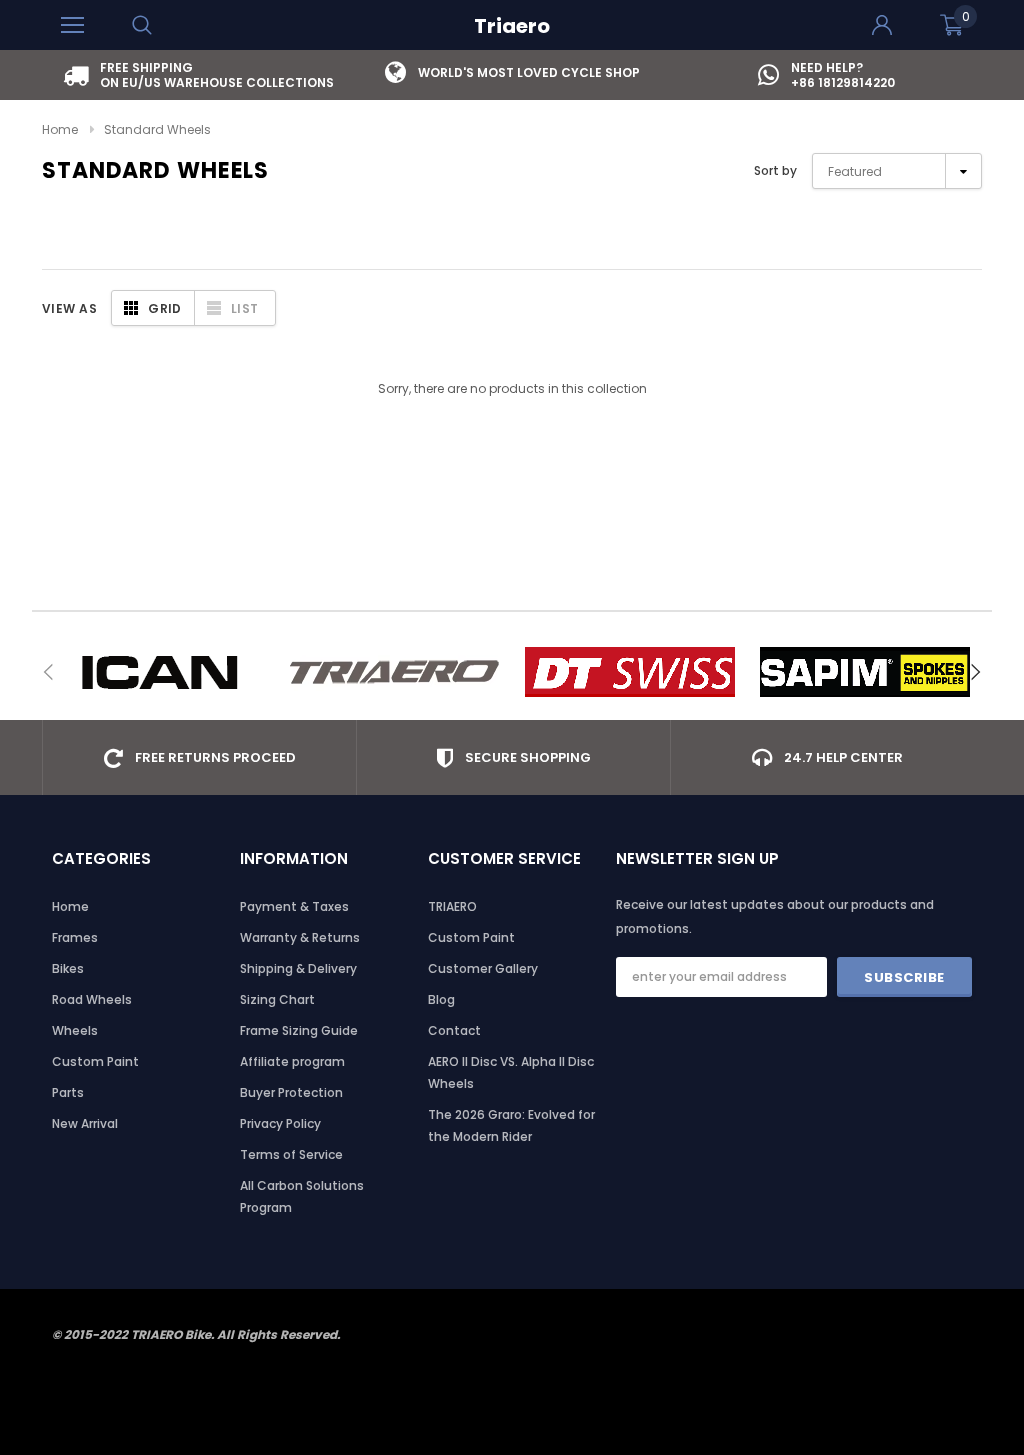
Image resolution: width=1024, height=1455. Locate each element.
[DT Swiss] (629, 672)
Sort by (775, 170)
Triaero (512, 26)
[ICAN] (159, 672)
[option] (199, 75)
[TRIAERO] (394, 672)
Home (60, 129)
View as (69, 308)
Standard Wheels (157, 129)
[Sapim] (864, 672)
